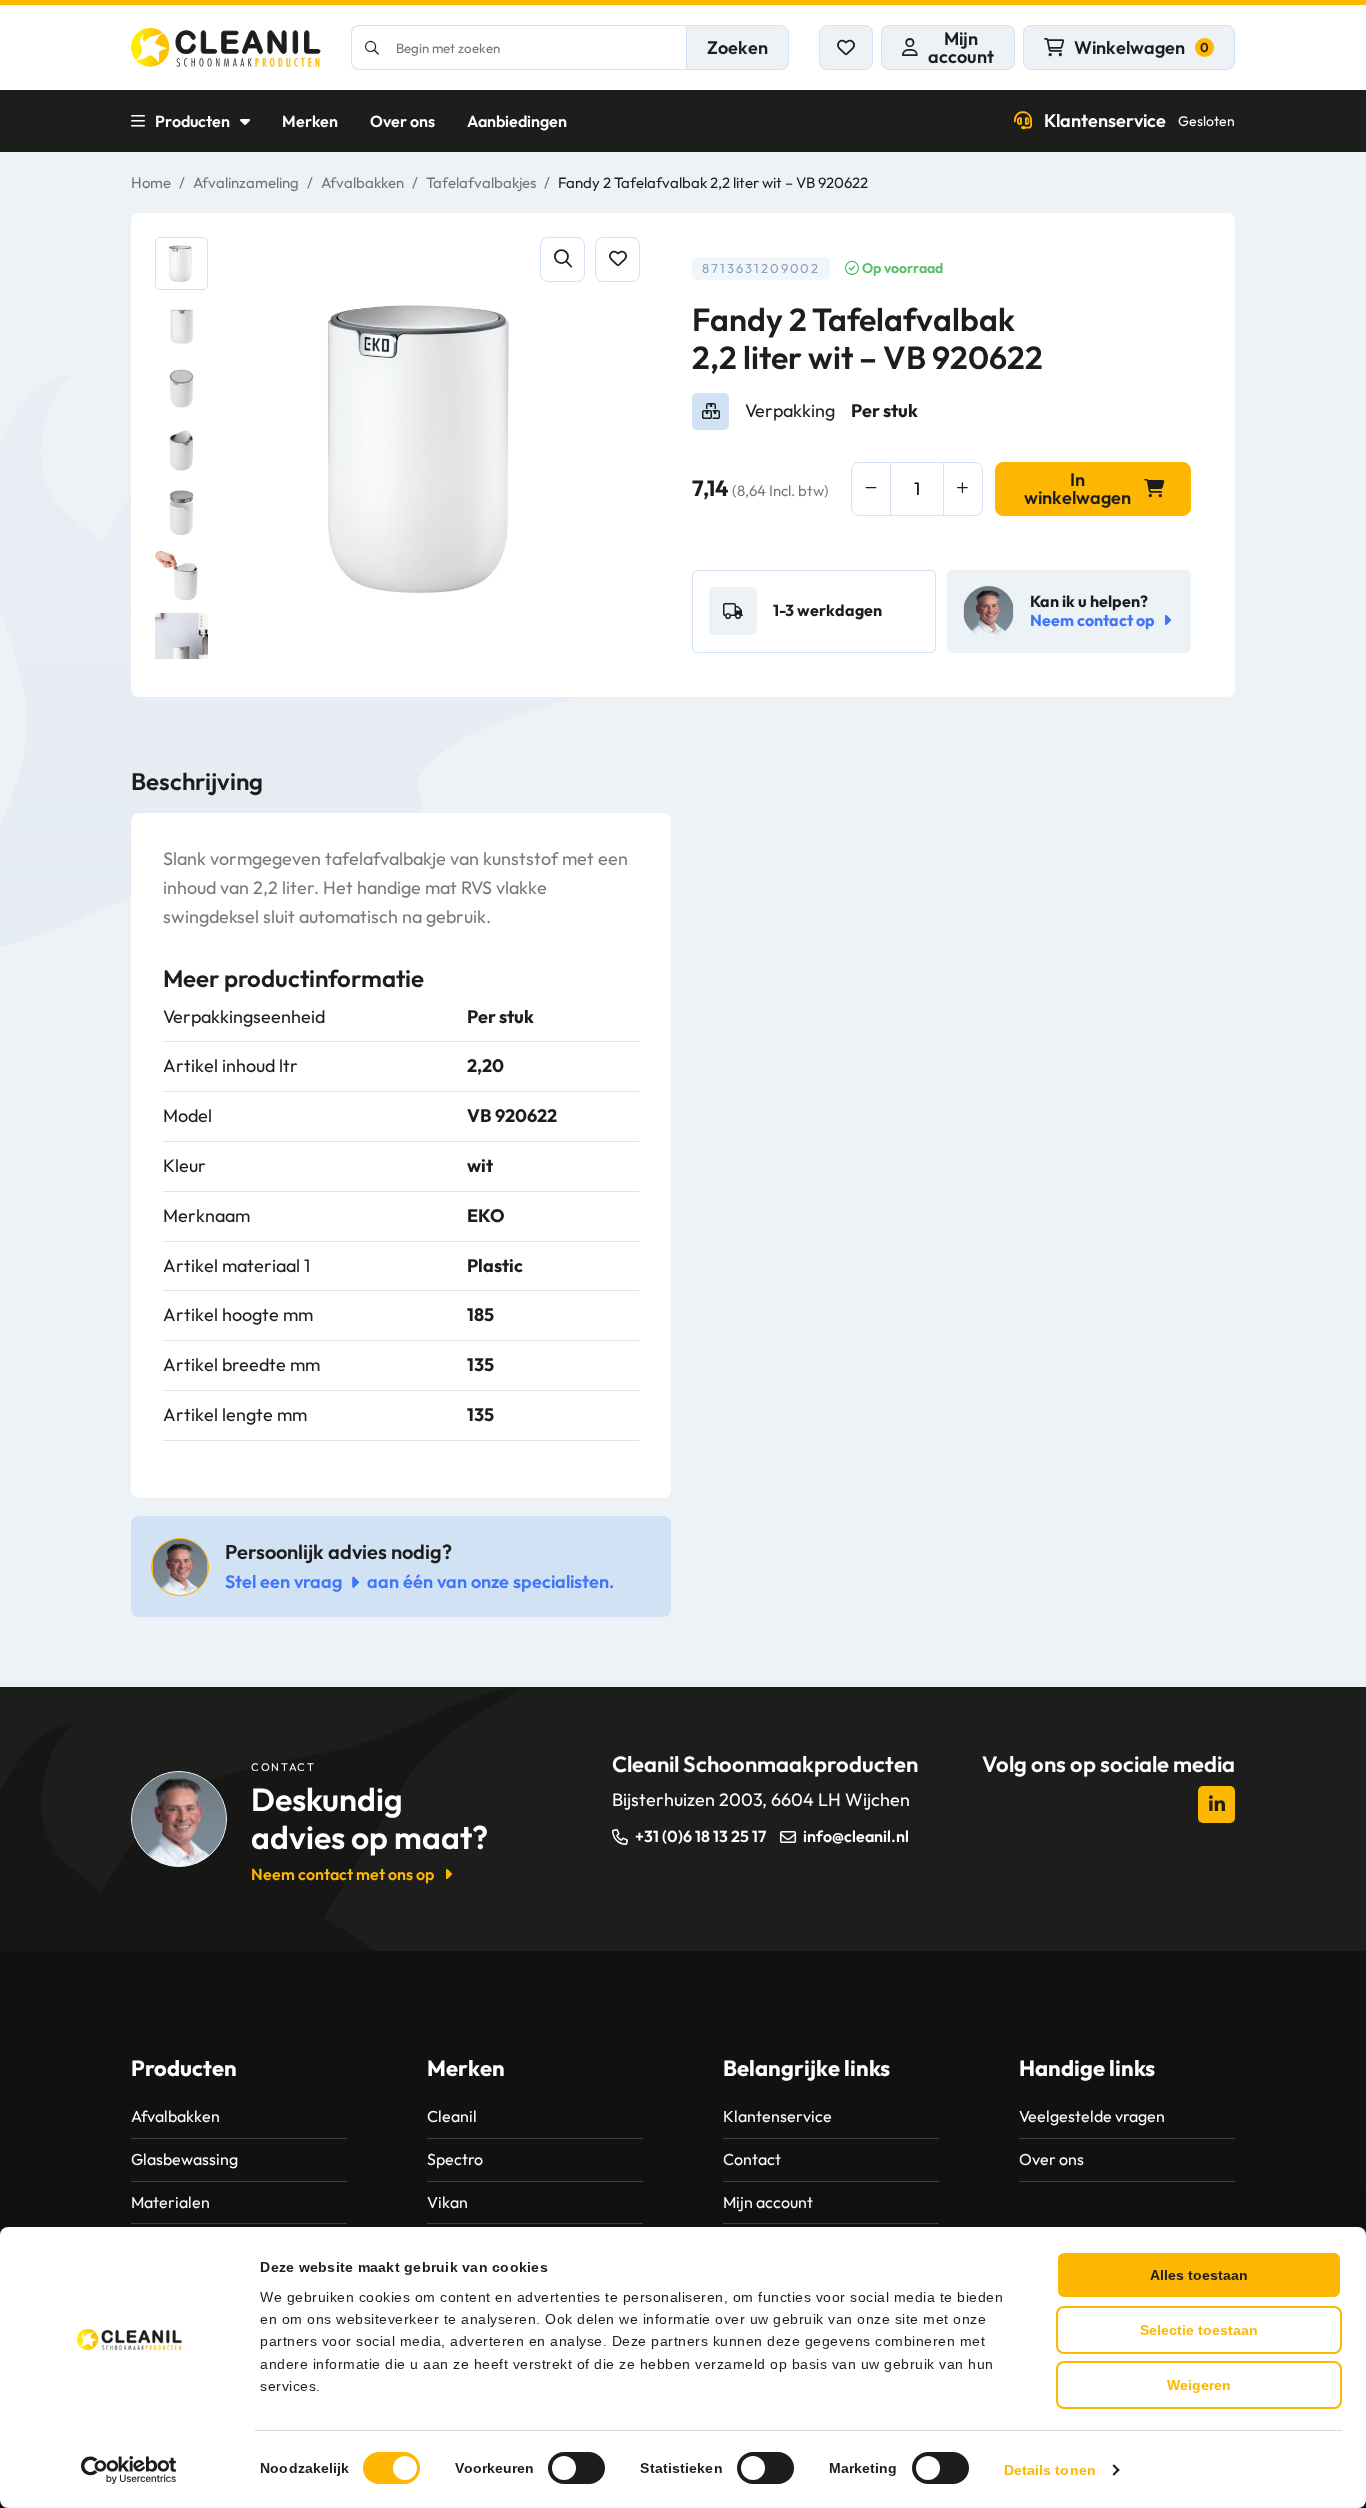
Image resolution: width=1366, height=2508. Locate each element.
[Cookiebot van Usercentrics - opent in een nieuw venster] (129, 2470)
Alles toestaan (1199, 2275)
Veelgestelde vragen (1092, 2116)
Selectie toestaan (1199, 2330)
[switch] (576, 2468)
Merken (310, 121)
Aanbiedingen (517, 121)
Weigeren (1199, 2385)
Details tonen (1050, 2470)
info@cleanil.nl (856, 1836)
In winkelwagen (1077, 488)
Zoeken (737, 47)
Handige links (1087, 2068)
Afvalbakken (362, 182)
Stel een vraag (283, 1581)
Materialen (170, 2202)
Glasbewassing (184, 2159)
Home (151, 182)
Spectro (455, 2159)
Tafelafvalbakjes (481, 182)
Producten (192, 121)
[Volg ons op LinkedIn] (1216, 1804)
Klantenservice (1139, 120)
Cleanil (452, 2116)
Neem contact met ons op (342, 1874)
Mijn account (768, 2202)
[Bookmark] (617, 259)
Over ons (402, 121)
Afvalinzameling (246, 182)
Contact (752, 2159)
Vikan (447, 2202)
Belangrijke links (806, 2068)
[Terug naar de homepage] (226, 47)
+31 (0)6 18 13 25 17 (700, 1836)
